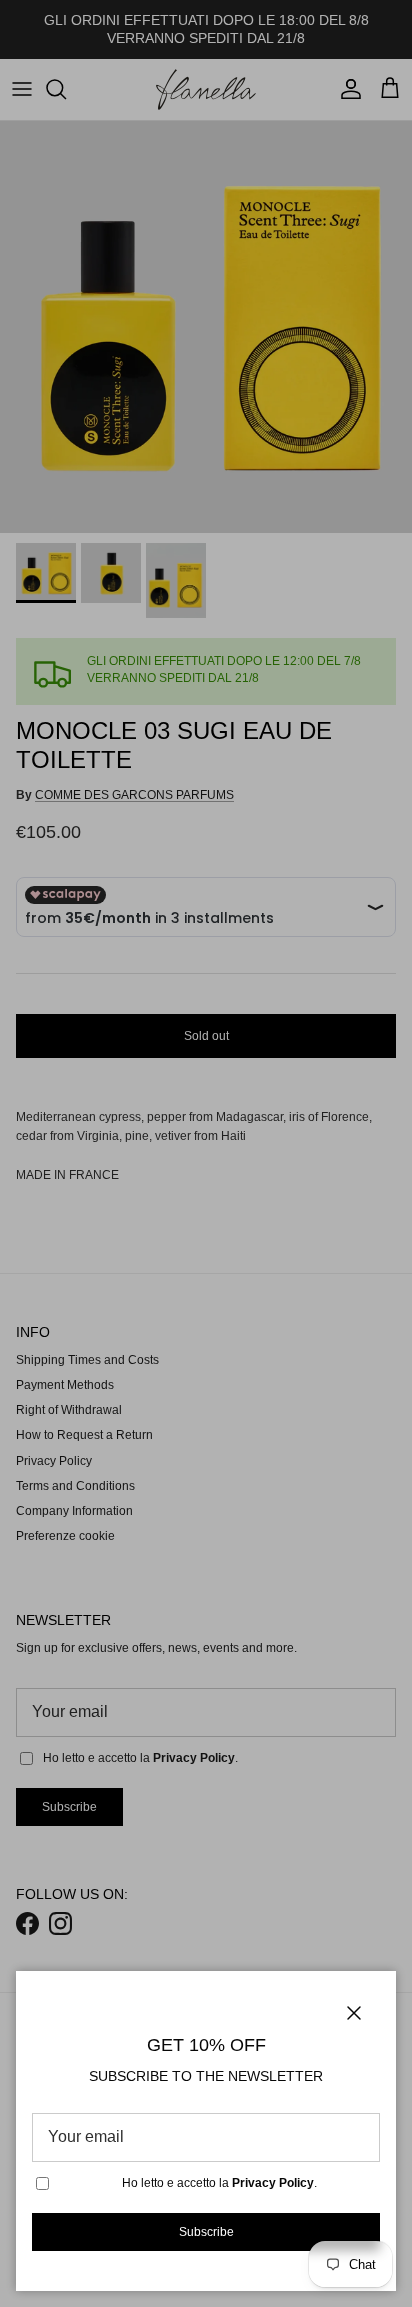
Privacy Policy (273, 2183)
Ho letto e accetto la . (219, 2183)
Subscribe (206, 2232)
